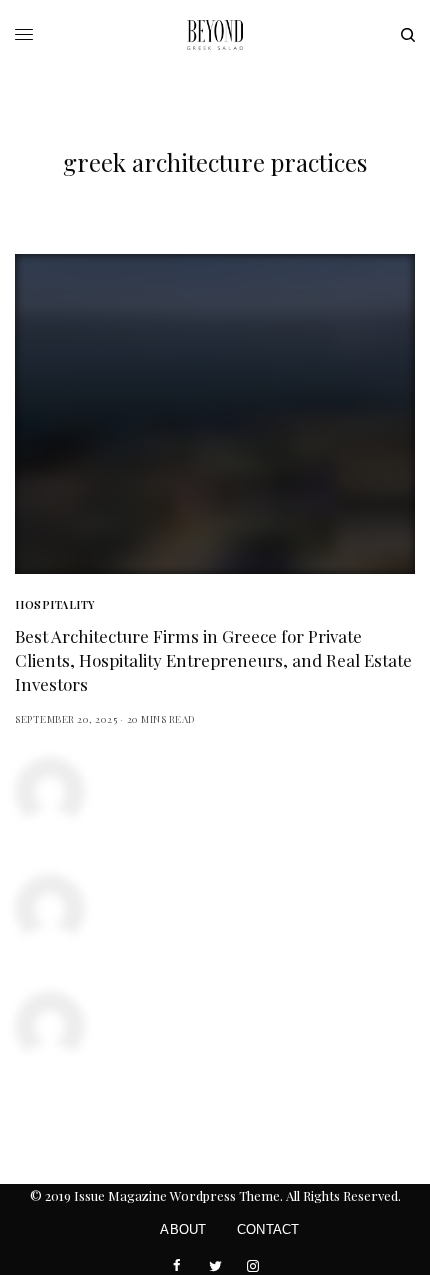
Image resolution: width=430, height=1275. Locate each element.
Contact (268, 1229)
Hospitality (55, 604)
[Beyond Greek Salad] (215, 35)
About (183, 1229)
